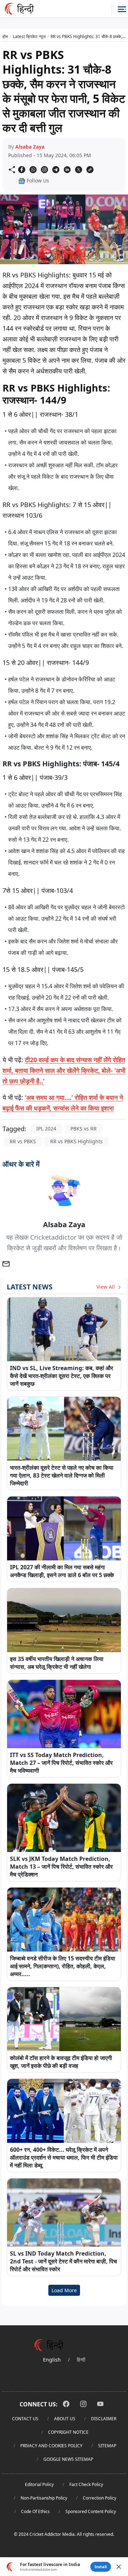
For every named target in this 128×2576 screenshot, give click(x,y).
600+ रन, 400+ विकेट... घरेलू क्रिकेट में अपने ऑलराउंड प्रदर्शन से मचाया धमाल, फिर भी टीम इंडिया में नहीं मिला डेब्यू (64, 2157)
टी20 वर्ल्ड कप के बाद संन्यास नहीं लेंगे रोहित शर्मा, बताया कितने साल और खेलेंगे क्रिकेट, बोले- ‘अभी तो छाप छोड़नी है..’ (64, 1070)
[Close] (119, 2567)
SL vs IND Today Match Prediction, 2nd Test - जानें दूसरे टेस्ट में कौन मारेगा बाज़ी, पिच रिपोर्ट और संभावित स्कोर (63, 2261)
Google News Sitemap (68, 2459)
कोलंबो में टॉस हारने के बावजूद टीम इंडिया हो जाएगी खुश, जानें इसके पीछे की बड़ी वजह (61, 2062)
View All (106, 1287)
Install (101, 2567)
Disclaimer (104, 2419)
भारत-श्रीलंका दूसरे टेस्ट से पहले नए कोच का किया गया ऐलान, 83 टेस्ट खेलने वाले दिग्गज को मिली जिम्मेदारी (62, 1475)
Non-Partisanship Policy (44, 2498)
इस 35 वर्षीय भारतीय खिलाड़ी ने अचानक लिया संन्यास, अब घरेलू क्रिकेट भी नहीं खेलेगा (57, 1663)
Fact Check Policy (86, 2484)
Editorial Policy (39, 2484)
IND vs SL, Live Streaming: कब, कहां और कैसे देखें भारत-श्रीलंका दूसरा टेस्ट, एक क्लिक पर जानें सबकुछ (62, 1376)
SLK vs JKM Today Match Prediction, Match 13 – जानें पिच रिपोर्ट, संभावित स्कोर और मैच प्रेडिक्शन (61, 1867)
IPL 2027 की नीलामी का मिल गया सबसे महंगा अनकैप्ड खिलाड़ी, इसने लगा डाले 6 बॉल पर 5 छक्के (62, 1571)
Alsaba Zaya (30, 147)
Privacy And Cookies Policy (51, 2446)
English (52, 2360)
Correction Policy (100, 2498)
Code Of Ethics (35, 2511)
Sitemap (107, 2446)
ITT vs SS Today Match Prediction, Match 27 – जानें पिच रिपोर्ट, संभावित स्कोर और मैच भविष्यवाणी (61, 1763)
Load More (64, 2290)
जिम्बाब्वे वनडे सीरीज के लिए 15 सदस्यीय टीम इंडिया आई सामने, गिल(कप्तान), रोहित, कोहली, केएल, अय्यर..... (63, 1966)
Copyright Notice (68, 2432)
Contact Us (25, 2419)
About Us (65, 2419)
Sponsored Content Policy (91, 2511)
